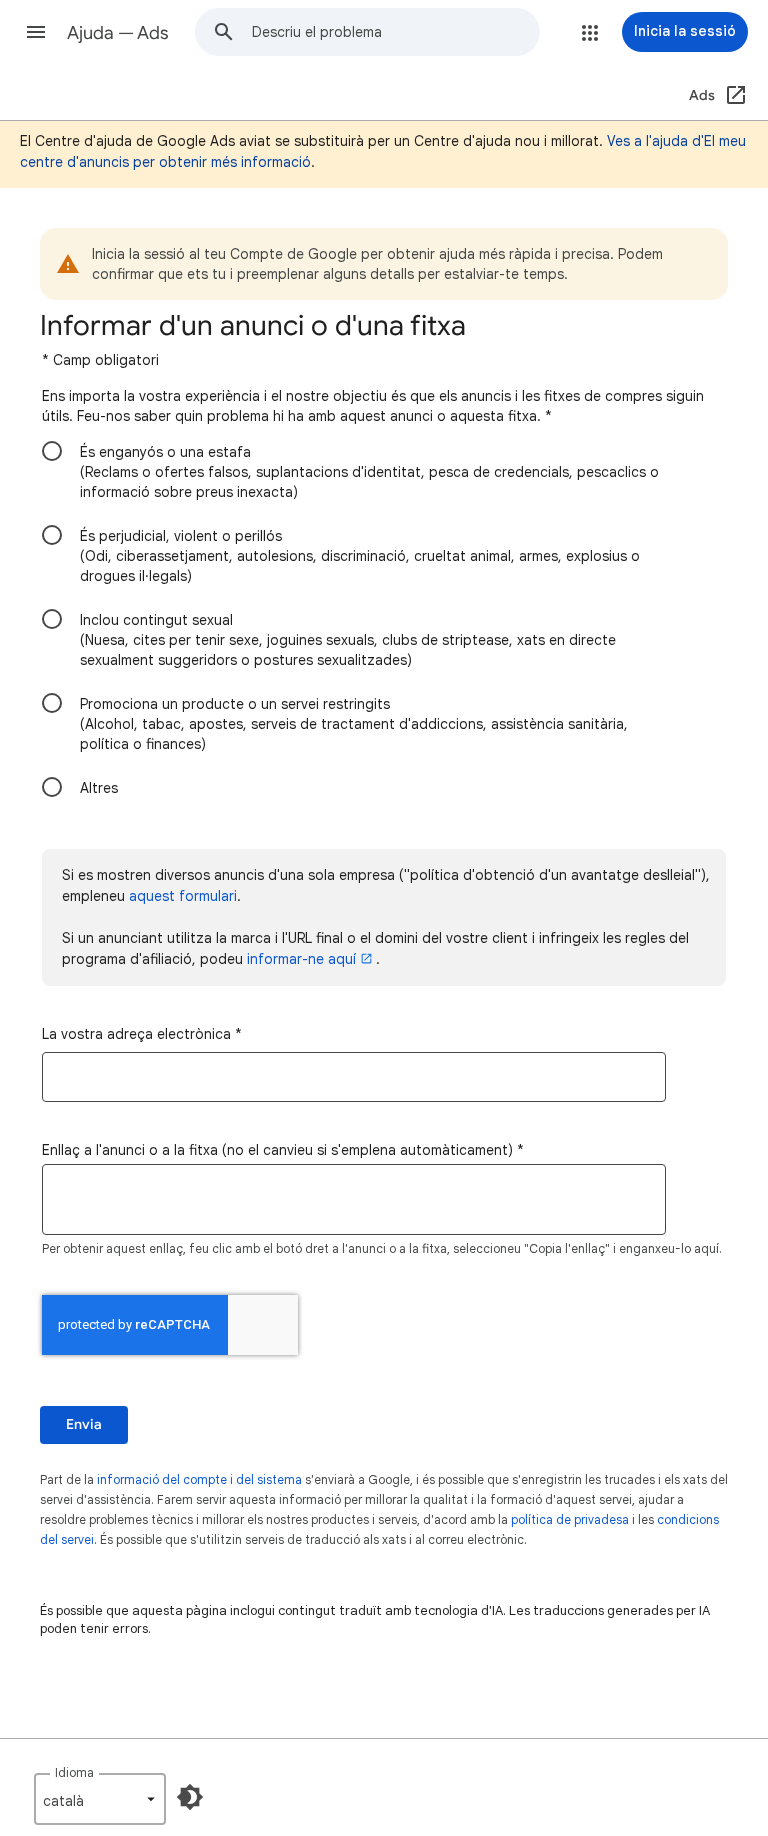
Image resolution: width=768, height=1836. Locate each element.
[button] (36, 32)
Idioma (74, 1772)
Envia (84, 1424)
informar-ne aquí (301, 959)
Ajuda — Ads (118, 33)
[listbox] (100, 1799)
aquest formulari (183, 896)
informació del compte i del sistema (199, 1479)
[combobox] (395, 32)
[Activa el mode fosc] (190, 1797)
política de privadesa (570, 1519)
